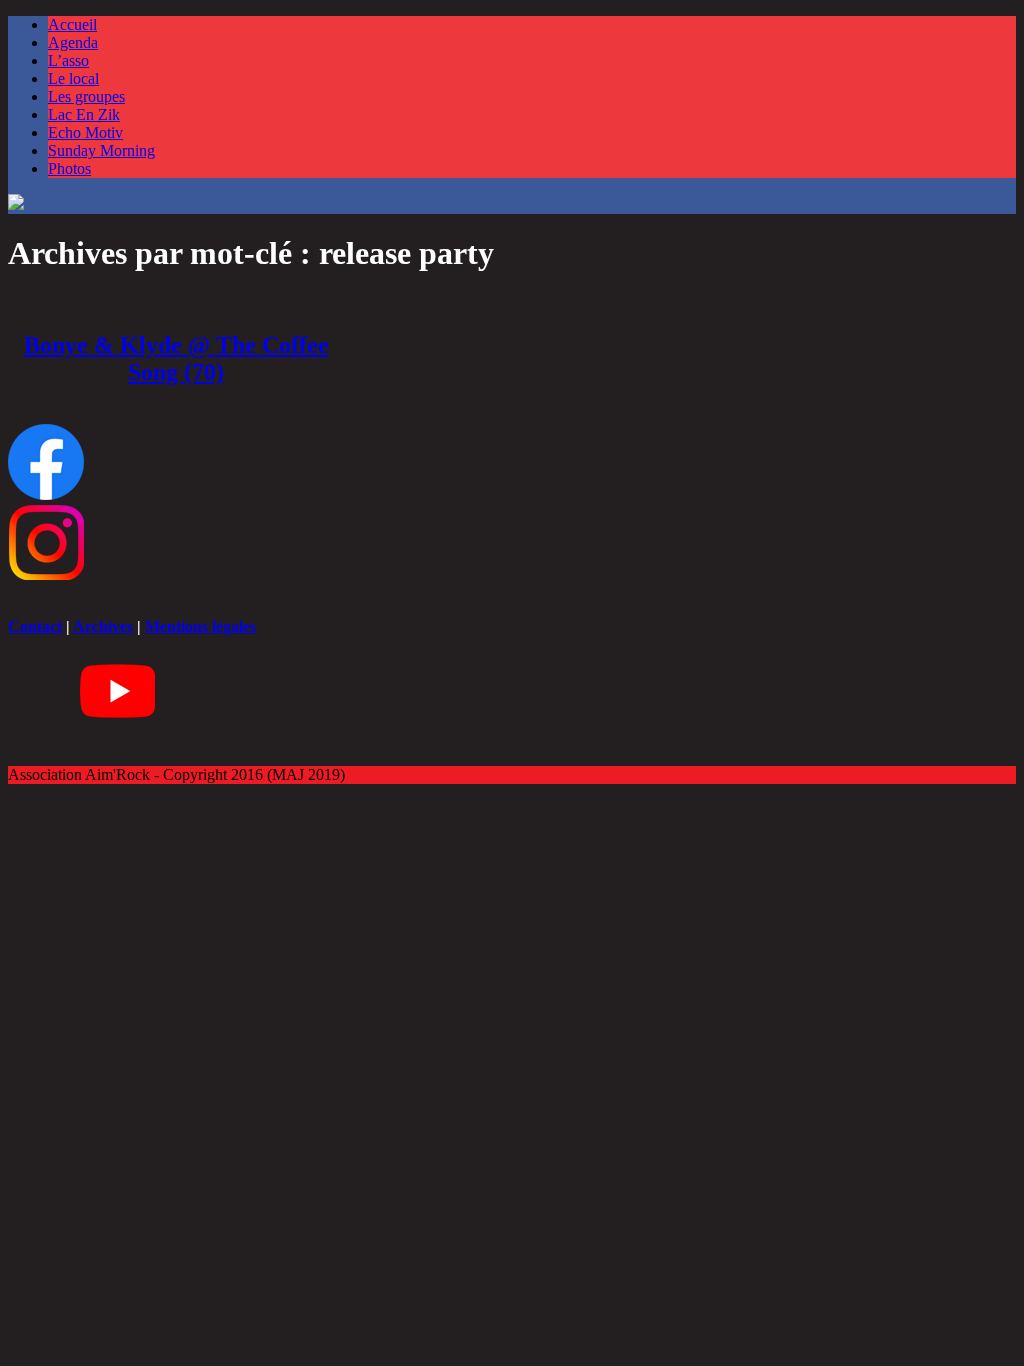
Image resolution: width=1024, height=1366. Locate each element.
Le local (73, 78)
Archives (103, 626)
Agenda (73, 42)
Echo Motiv (85, 132)
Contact (35, 626)
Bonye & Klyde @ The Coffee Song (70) (176, 358)
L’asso (68, 60)
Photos (69, 168)
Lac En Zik (84, 114)
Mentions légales (200, 626)
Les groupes (86, 96)
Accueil (72, 24)
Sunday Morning (101, 150)
